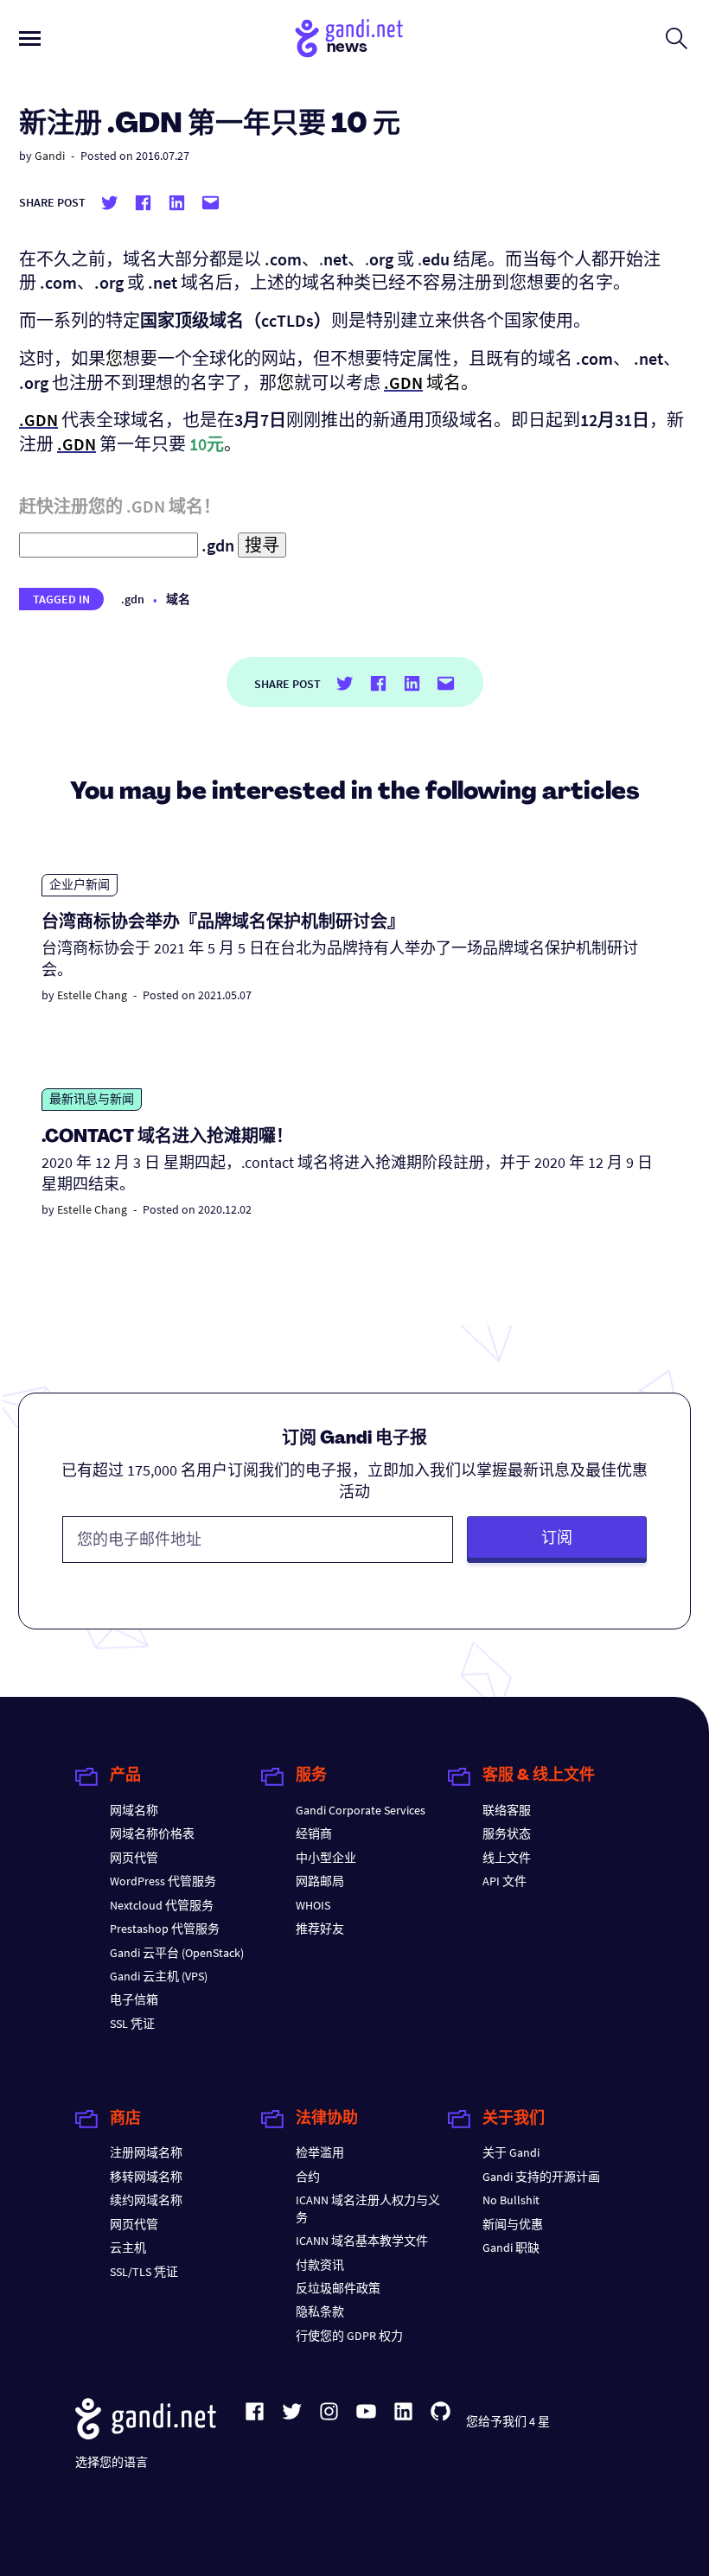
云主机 (128, 2248)
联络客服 (507, 1810)
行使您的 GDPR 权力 (349, 2336)
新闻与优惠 (513, 2224)
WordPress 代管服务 (163, 1881)
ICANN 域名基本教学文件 (362, 2241)
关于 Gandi (511, 2152)
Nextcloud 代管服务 (162, 1905)
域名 (178, 599)
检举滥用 (320, 2152)
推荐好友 (320, 1929)
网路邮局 (320, 1881)
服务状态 (507, 1833)
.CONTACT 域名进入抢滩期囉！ (167, 1138)
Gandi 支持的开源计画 (541, 2177)
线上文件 (507, 1858)
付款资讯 (320, 2265)
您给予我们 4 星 (508, 2421)
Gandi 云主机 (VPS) (159, 1976)
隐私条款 (320, 2311)
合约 (308, 2177)
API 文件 (505, 1881)
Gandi (50, 156)
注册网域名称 (146, 2152)
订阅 (557, 1537)
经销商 (314, 1833)
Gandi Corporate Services (361, 1810)
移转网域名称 (146, 2177)
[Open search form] (677, 38)
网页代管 (134, 1858)
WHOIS (313, 1905)
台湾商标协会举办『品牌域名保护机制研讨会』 (223, 923)
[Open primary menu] (30, 38)
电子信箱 (134, 1999)
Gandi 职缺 (511, 2248)
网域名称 (134, 1810)
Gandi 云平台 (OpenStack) (177, 1953)
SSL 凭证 (132, 2024)
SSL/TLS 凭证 (144, 2272)
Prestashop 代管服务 (165, 1929)
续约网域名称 (146, 2200)
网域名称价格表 (152, 1833)
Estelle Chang (92, 995)
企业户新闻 (80, 884)
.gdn (133, 599)
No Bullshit (511, 2200)
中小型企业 (326, 1858)
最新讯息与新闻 (92, 1099)
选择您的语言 (112, 2462)
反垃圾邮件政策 (338, 2288)
